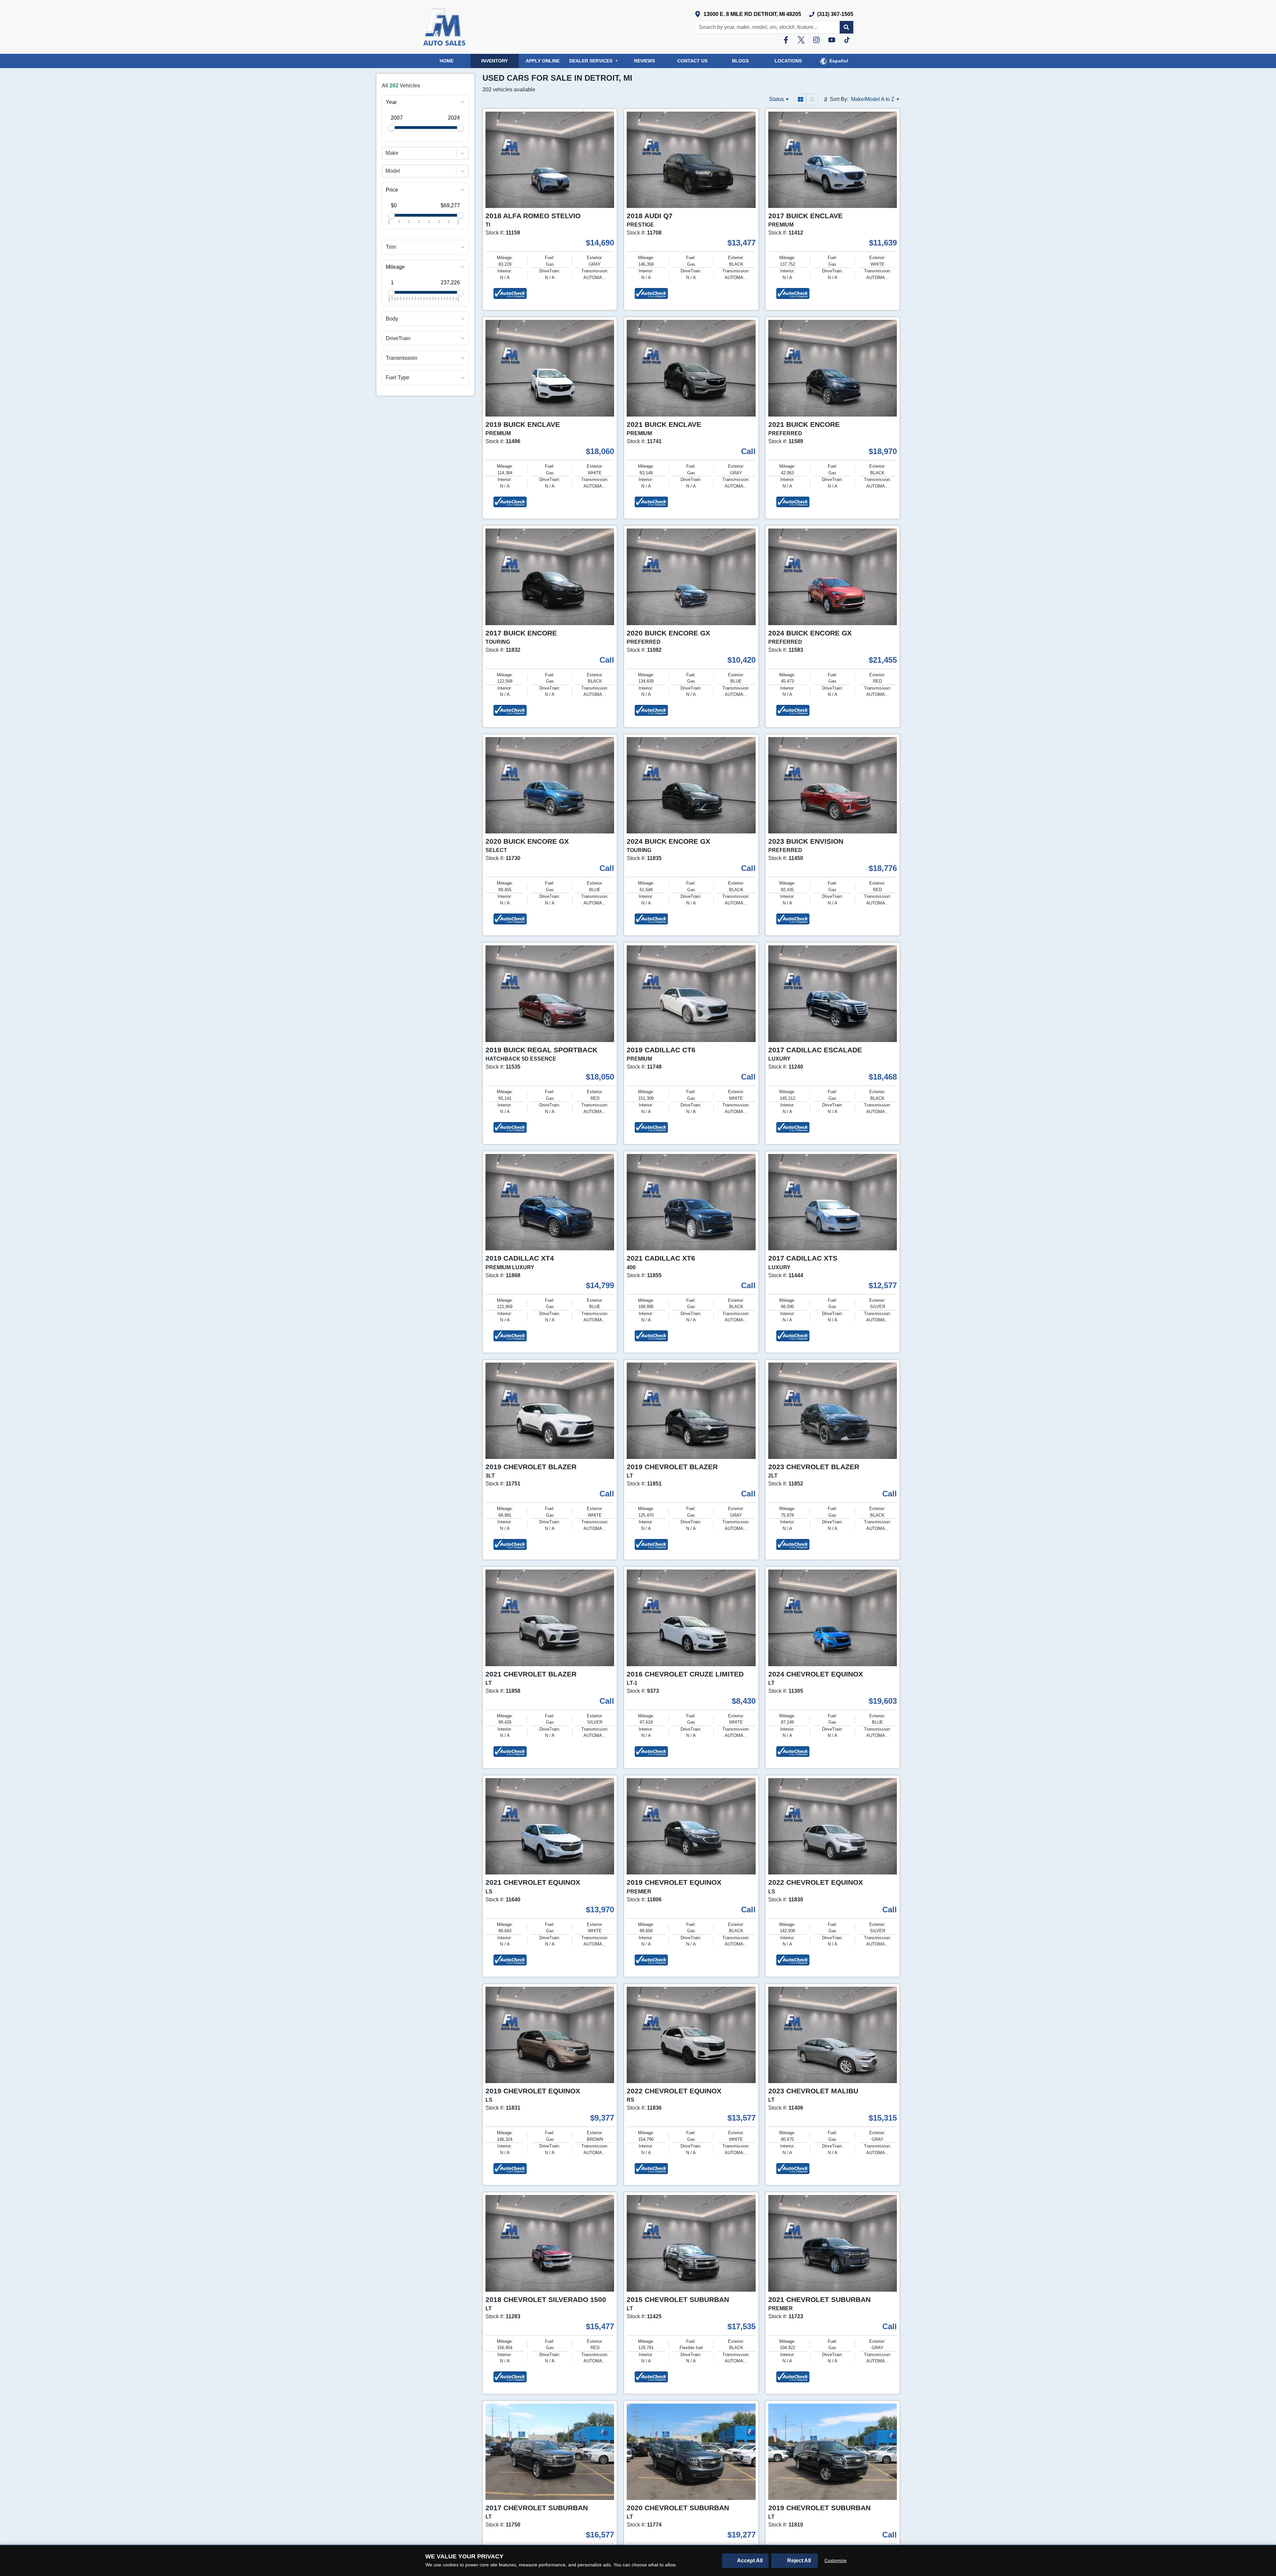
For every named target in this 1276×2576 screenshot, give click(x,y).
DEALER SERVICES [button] (593, 61)
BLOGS (740, 61)
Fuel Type (398, 378)
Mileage (395, 267)
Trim (391, 247)
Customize (836, 2560)
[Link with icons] (787, 40)
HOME (447, 61)
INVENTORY (494, 61)
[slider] (391, 128)
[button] (846, 27)
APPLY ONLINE (543, 61)
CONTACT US (692, 61)
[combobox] (386, 153)
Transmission (402, 358)
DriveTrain (398, 338)
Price (392, 190)
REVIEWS (644, 61)
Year (391, 102)
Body (392, 319)
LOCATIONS (788, 61)
